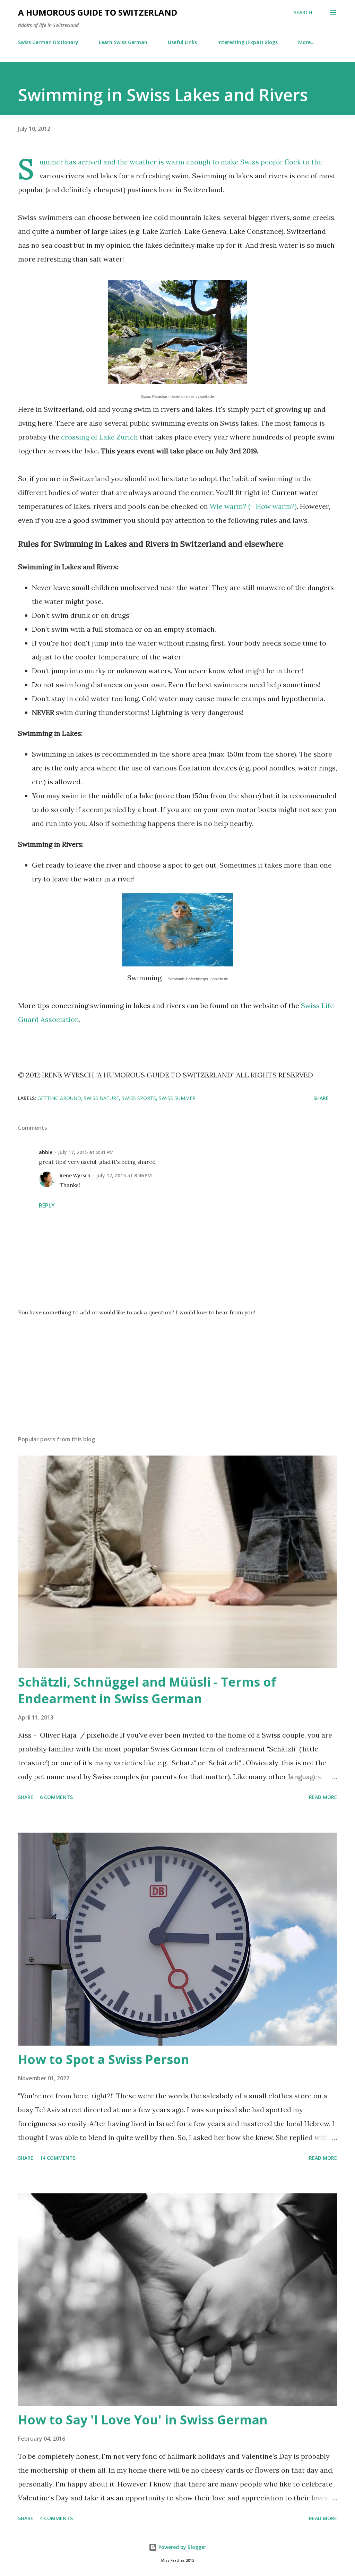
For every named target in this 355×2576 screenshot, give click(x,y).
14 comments (58, 2158)
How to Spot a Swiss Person (104, 2059)
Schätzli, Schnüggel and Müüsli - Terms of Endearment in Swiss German (147, 1690)
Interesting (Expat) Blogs (248, 42)
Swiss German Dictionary (48, 42)
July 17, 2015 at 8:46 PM (124, 1175)
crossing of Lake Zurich (99, 437)
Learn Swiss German (123, 42)
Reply (47, 1205)
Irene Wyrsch (75, 1175)
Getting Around (59, 1098)
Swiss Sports (139, 1098)
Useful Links (182, 42)
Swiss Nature (101, 1098)
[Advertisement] (177, 1376)
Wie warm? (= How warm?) (253, 506)
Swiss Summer (177, 1098)
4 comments (56, 2518)
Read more (323, 1797)
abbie (46, 1152)
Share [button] (321, 1098)
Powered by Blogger (182, 2547)
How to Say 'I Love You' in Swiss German (143, 2420)
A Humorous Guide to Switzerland (98, 12)
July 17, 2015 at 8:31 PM (86, 1152)
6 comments (56, 1797)
